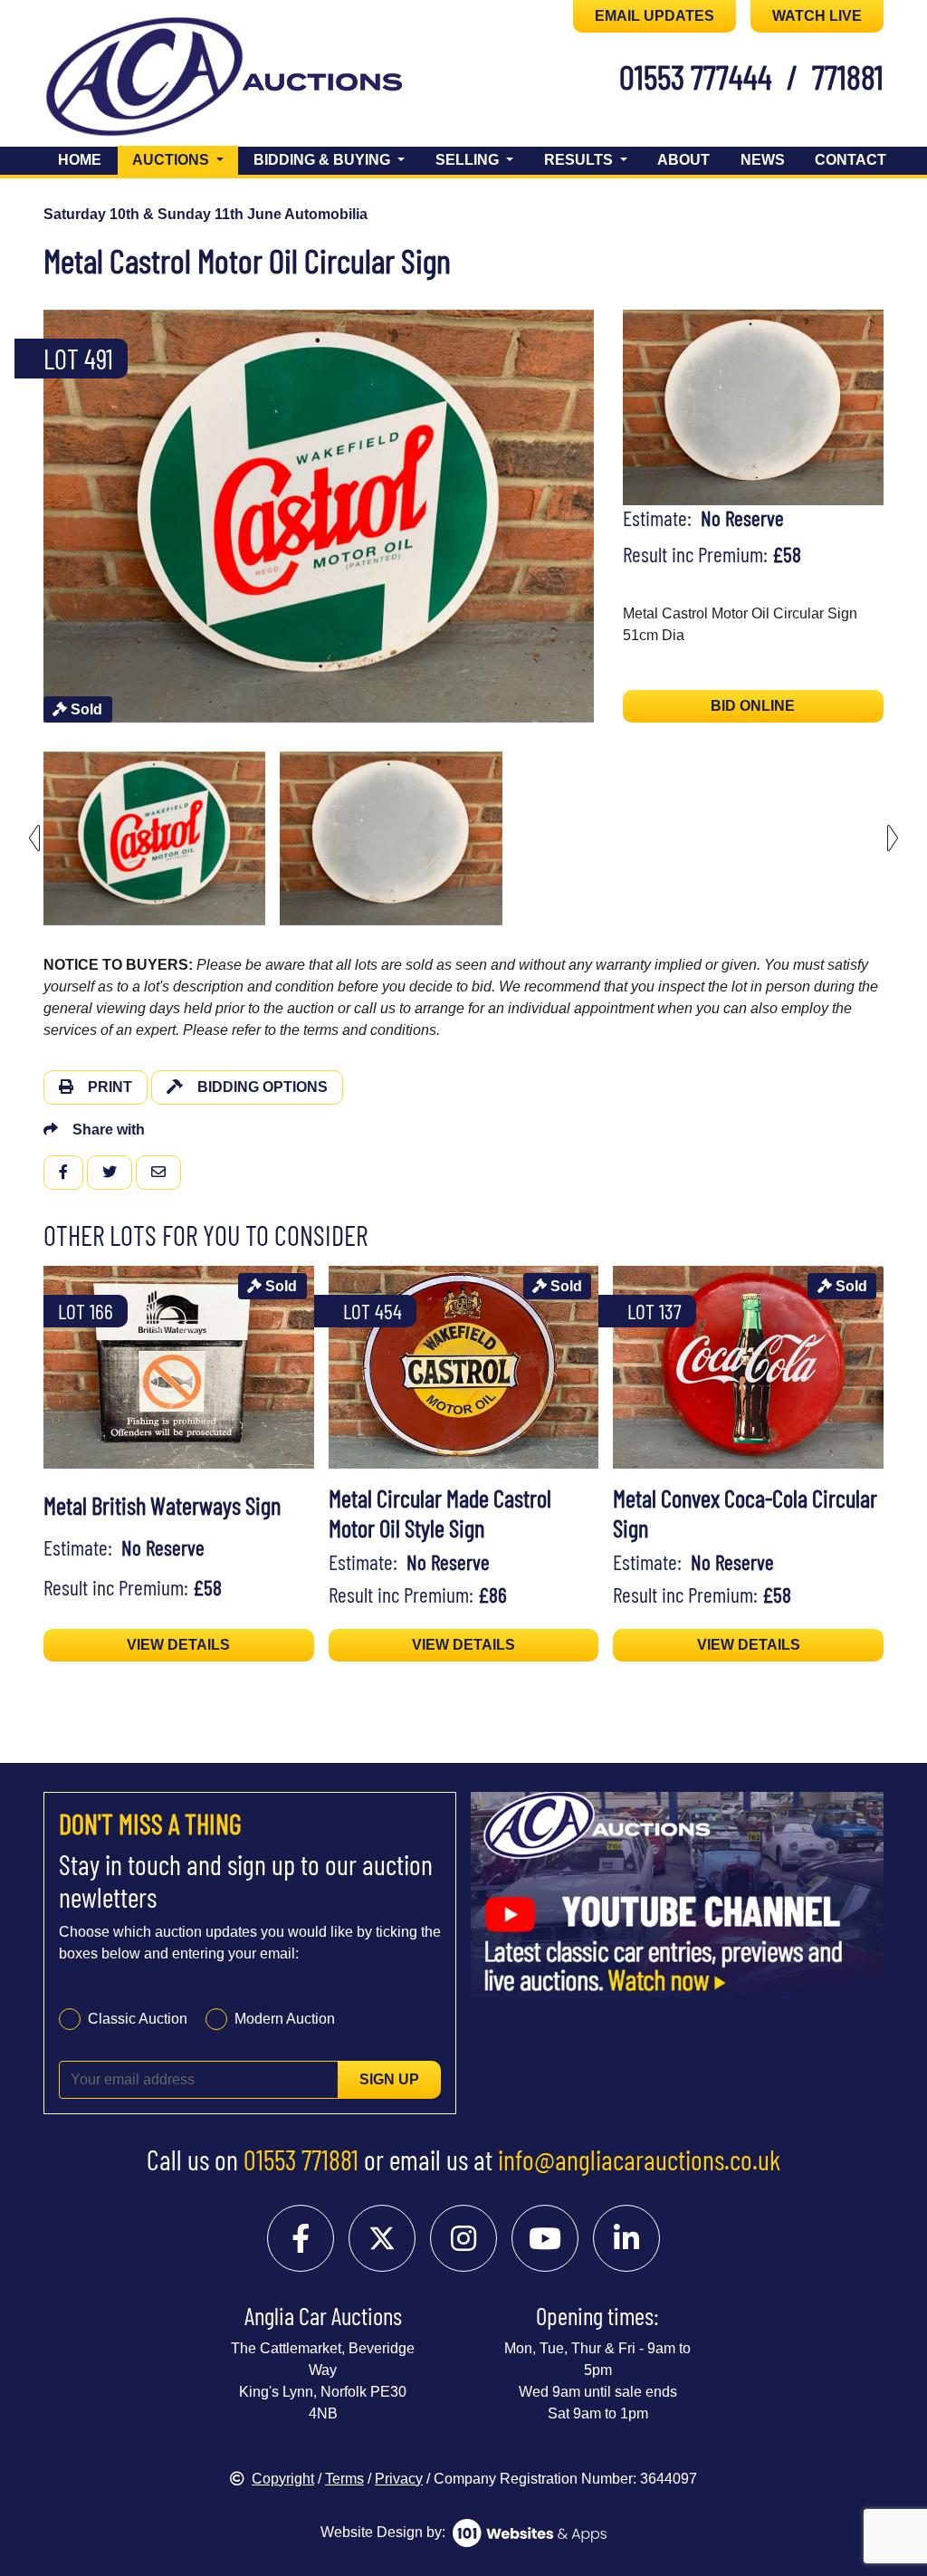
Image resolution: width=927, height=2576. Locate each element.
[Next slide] (603, 516)
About (683, 160)
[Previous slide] (34, 516)
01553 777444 (696, 76)
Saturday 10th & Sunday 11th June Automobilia (205, 214)
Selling (469, 160)
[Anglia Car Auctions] (144, 80)
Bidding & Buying (324, 160)
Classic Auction (138, 2019)
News (763, 160)
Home (80, 160)
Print (110, 1087)
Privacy (399, 2479)
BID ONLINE (753, 706)
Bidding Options (263, 1087)
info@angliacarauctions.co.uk (639, 2159)
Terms (344, 2479)
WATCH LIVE (817, 16)
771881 (848, 76)
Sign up (389, 2079)
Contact (851, 160)
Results (580, 160)
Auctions (185, 159)
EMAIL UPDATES (655, 16)
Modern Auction (285, 2019)
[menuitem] (154, 838)
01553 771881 (301, 2159)
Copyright (283, 2479)
